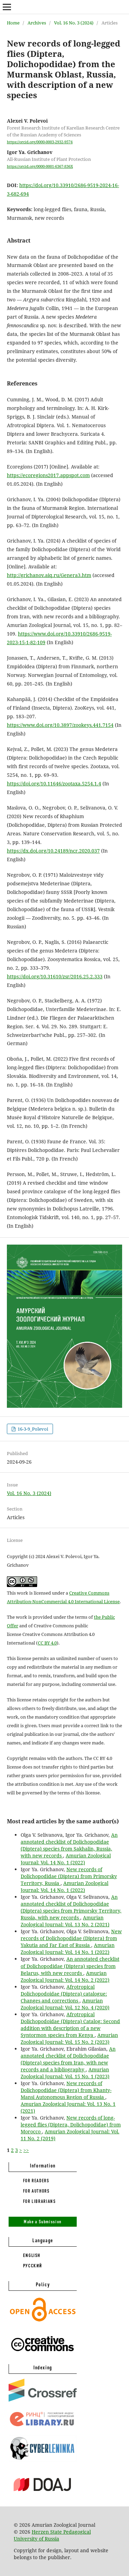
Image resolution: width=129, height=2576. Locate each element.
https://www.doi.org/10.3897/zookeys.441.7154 (60, 725)
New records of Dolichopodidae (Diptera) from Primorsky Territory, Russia (69, 1876)
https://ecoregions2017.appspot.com (48, 475)
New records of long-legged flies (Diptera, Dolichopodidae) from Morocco (71, 2125)
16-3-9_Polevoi (32, 1429)
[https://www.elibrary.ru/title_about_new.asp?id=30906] (43, 2426)
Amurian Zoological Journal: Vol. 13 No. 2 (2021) (65, 1921)
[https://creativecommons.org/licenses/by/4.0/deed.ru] (43, 2355)
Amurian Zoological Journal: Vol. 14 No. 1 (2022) (66, 1859)
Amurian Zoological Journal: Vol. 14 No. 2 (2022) (65, 1976)
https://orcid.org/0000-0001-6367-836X (40, 166)
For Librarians (40, 2201)
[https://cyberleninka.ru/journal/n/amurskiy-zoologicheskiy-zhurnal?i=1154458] (43, 2460)
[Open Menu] (7, 7)
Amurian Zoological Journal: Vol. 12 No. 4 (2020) (65, 2004)
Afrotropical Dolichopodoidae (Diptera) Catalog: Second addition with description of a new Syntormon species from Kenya (70, 2025)
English (32, 2255)
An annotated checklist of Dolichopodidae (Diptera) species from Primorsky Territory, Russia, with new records (71, 1907)
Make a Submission (43, 2222)
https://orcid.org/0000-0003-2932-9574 (40, 142)
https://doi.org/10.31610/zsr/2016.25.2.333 (55, 976)
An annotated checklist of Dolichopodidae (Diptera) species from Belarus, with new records (70, 1966)
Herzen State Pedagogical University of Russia (52, 2535)
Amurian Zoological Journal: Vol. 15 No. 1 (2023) (65, 2073)
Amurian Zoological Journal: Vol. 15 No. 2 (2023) (69, 2038)
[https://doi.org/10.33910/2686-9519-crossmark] (43, 2400)
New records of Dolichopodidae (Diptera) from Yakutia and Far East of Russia (71, 1938)
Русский (33, 2266)
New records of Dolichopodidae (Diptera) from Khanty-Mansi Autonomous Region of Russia (66, 2090)
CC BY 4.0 (47, 1643)
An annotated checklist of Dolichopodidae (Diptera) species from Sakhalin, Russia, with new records (69, 1845)
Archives (37, 23)
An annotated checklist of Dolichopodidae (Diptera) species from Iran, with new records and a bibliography (68, 2059)
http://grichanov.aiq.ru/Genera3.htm (49, 575)
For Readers (36, 2181)
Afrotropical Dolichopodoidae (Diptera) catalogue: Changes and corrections (64, 1994)
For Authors (36, 2191)
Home (13, 23)
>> (26, 2150)
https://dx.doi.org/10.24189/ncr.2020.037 (53, 851)
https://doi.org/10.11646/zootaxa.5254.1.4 (54, 784)
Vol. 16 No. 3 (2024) (74, 23)
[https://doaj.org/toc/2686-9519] (43, 2497)
